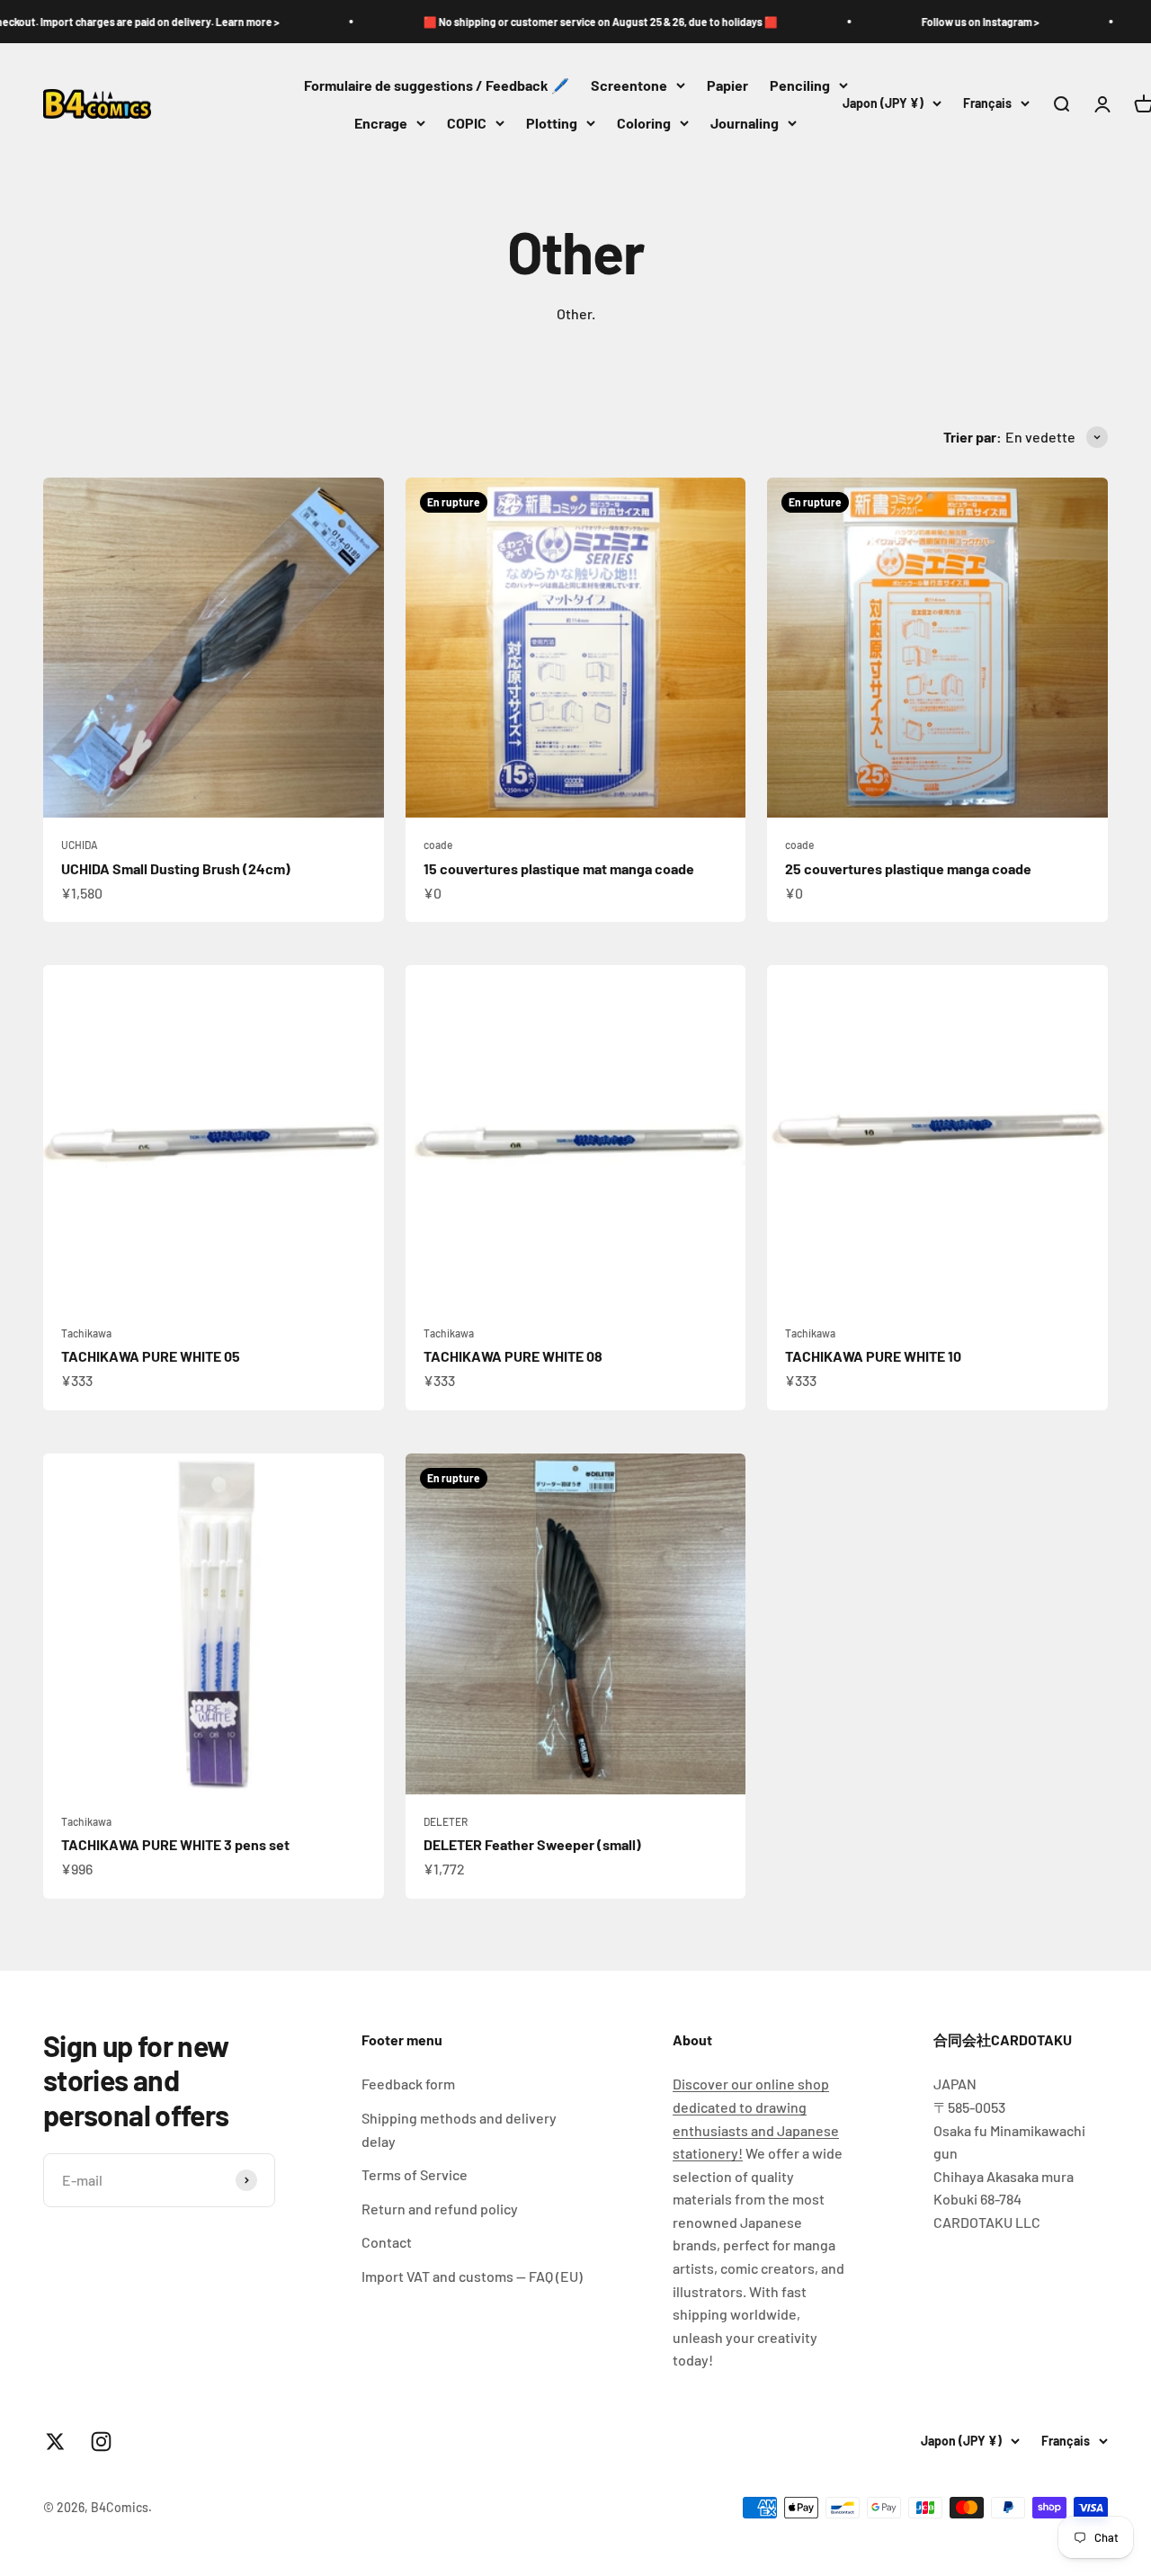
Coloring (644, 123)
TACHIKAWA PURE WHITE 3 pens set (175, 1844)
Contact (387, 2242)
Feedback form (408, 2084)
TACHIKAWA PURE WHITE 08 (513, 1356)
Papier (727, 85)
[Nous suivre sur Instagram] (101, 2442)
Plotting (552, 123)
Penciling (800, 85)
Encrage (381, 123)
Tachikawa (86, 1333)
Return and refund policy (440, 2209)
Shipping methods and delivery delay (459, 2129)
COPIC (467, 123)
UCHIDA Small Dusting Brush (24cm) (176, 868)
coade (438, 845)
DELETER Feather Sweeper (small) (532, 1844)
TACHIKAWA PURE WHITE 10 (873, 1356)
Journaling (745, 123)
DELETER (446, 1821)
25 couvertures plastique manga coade (908, 868)
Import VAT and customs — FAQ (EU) (472, 2276)
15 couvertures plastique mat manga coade (559, 868)
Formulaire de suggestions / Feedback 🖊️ (437, 85)
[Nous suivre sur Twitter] (55, 2442)
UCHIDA (80, 845)
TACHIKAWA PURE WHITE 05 (151, 1356)
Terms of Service (415, 2174)
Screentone (629, 85)
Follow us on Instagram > (905, 22)
